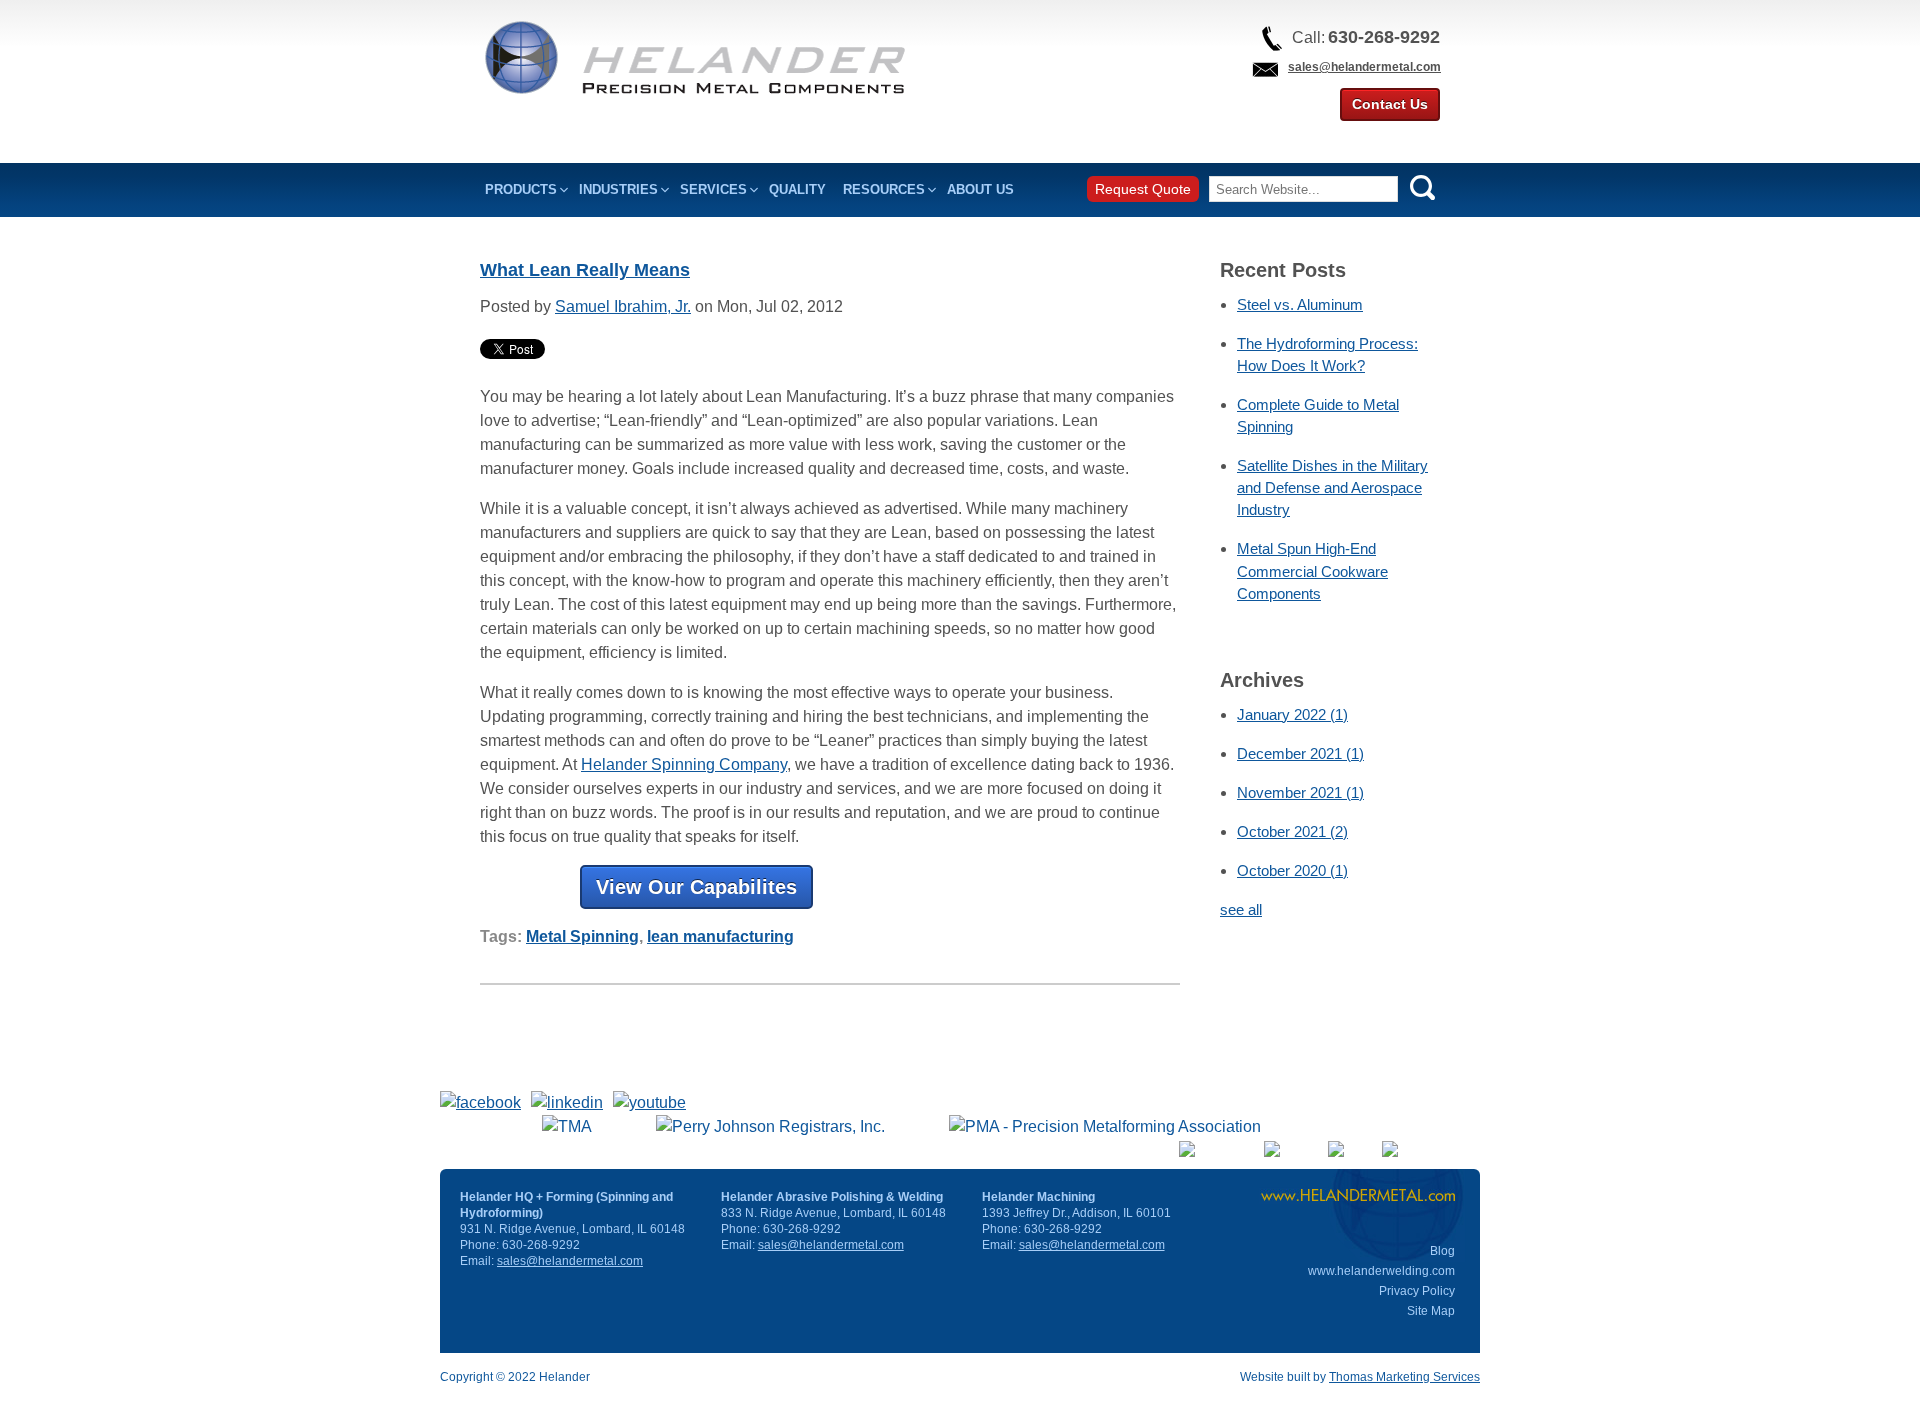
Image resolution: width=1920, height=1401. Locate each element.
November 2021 (1300, 792)
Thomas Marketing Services (1404, 1377)
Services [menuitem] (713, 189)
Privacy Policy (1417, 1291)
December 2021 (1300, 753)
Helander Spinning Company (684, 764)
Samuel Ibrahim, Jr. (623, 306)
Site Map (1431, 1311)
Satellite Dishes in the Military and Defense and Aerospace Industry (1332, 487)
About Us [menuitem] (980, 189)
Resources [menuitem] (884, 189)
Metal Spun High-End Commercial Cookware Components (1312, 570)
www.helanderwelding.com (1381, 1271)
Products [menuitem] (521, 189)
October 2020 (1292, 870)
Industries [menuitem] (618, 189)
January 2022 (1292, 714)
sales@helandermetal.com (1364, 67)
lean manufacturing (720, 936)
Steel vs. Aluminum (1300, 304)
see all (1241, 909)
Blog (1442, 1251)
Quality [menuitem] (797, 189)
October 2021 (1292, 831)
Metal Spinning (582, 936)
